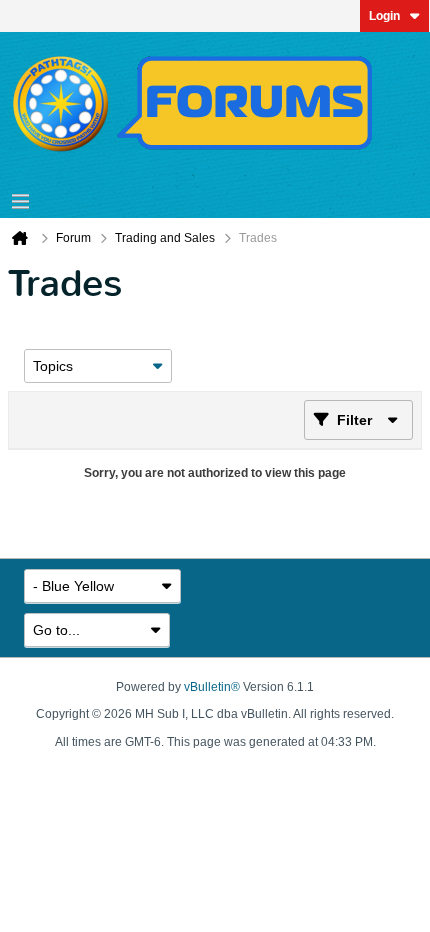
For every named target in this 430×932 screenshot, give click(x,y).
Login (384, 16)
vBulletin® (212, 687)
